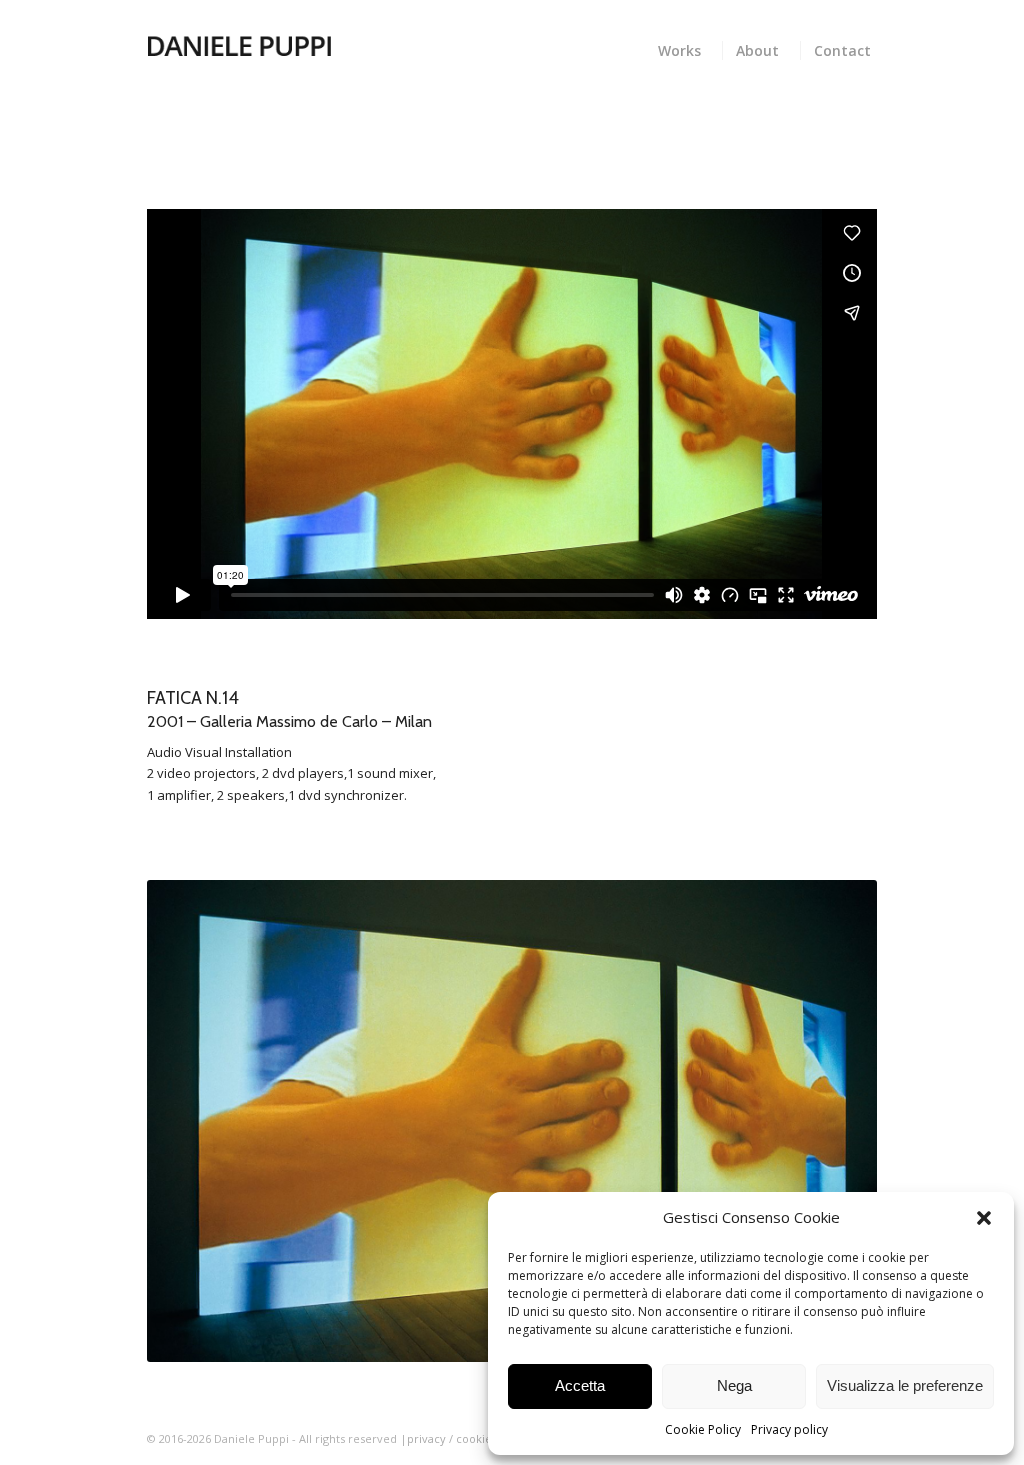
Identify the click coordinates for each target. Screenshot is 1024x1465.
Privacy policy (789, 1429)
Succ (832, 1121)
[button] (984, 1218)
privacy (426, 1438)
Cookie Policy (703, 1429)
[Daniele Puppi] (239, 45)
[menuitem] (683, 48)
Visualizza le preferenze (905, 1385)
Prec (192, 1121)
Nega (734, 1385)
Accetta (580, 1385)
